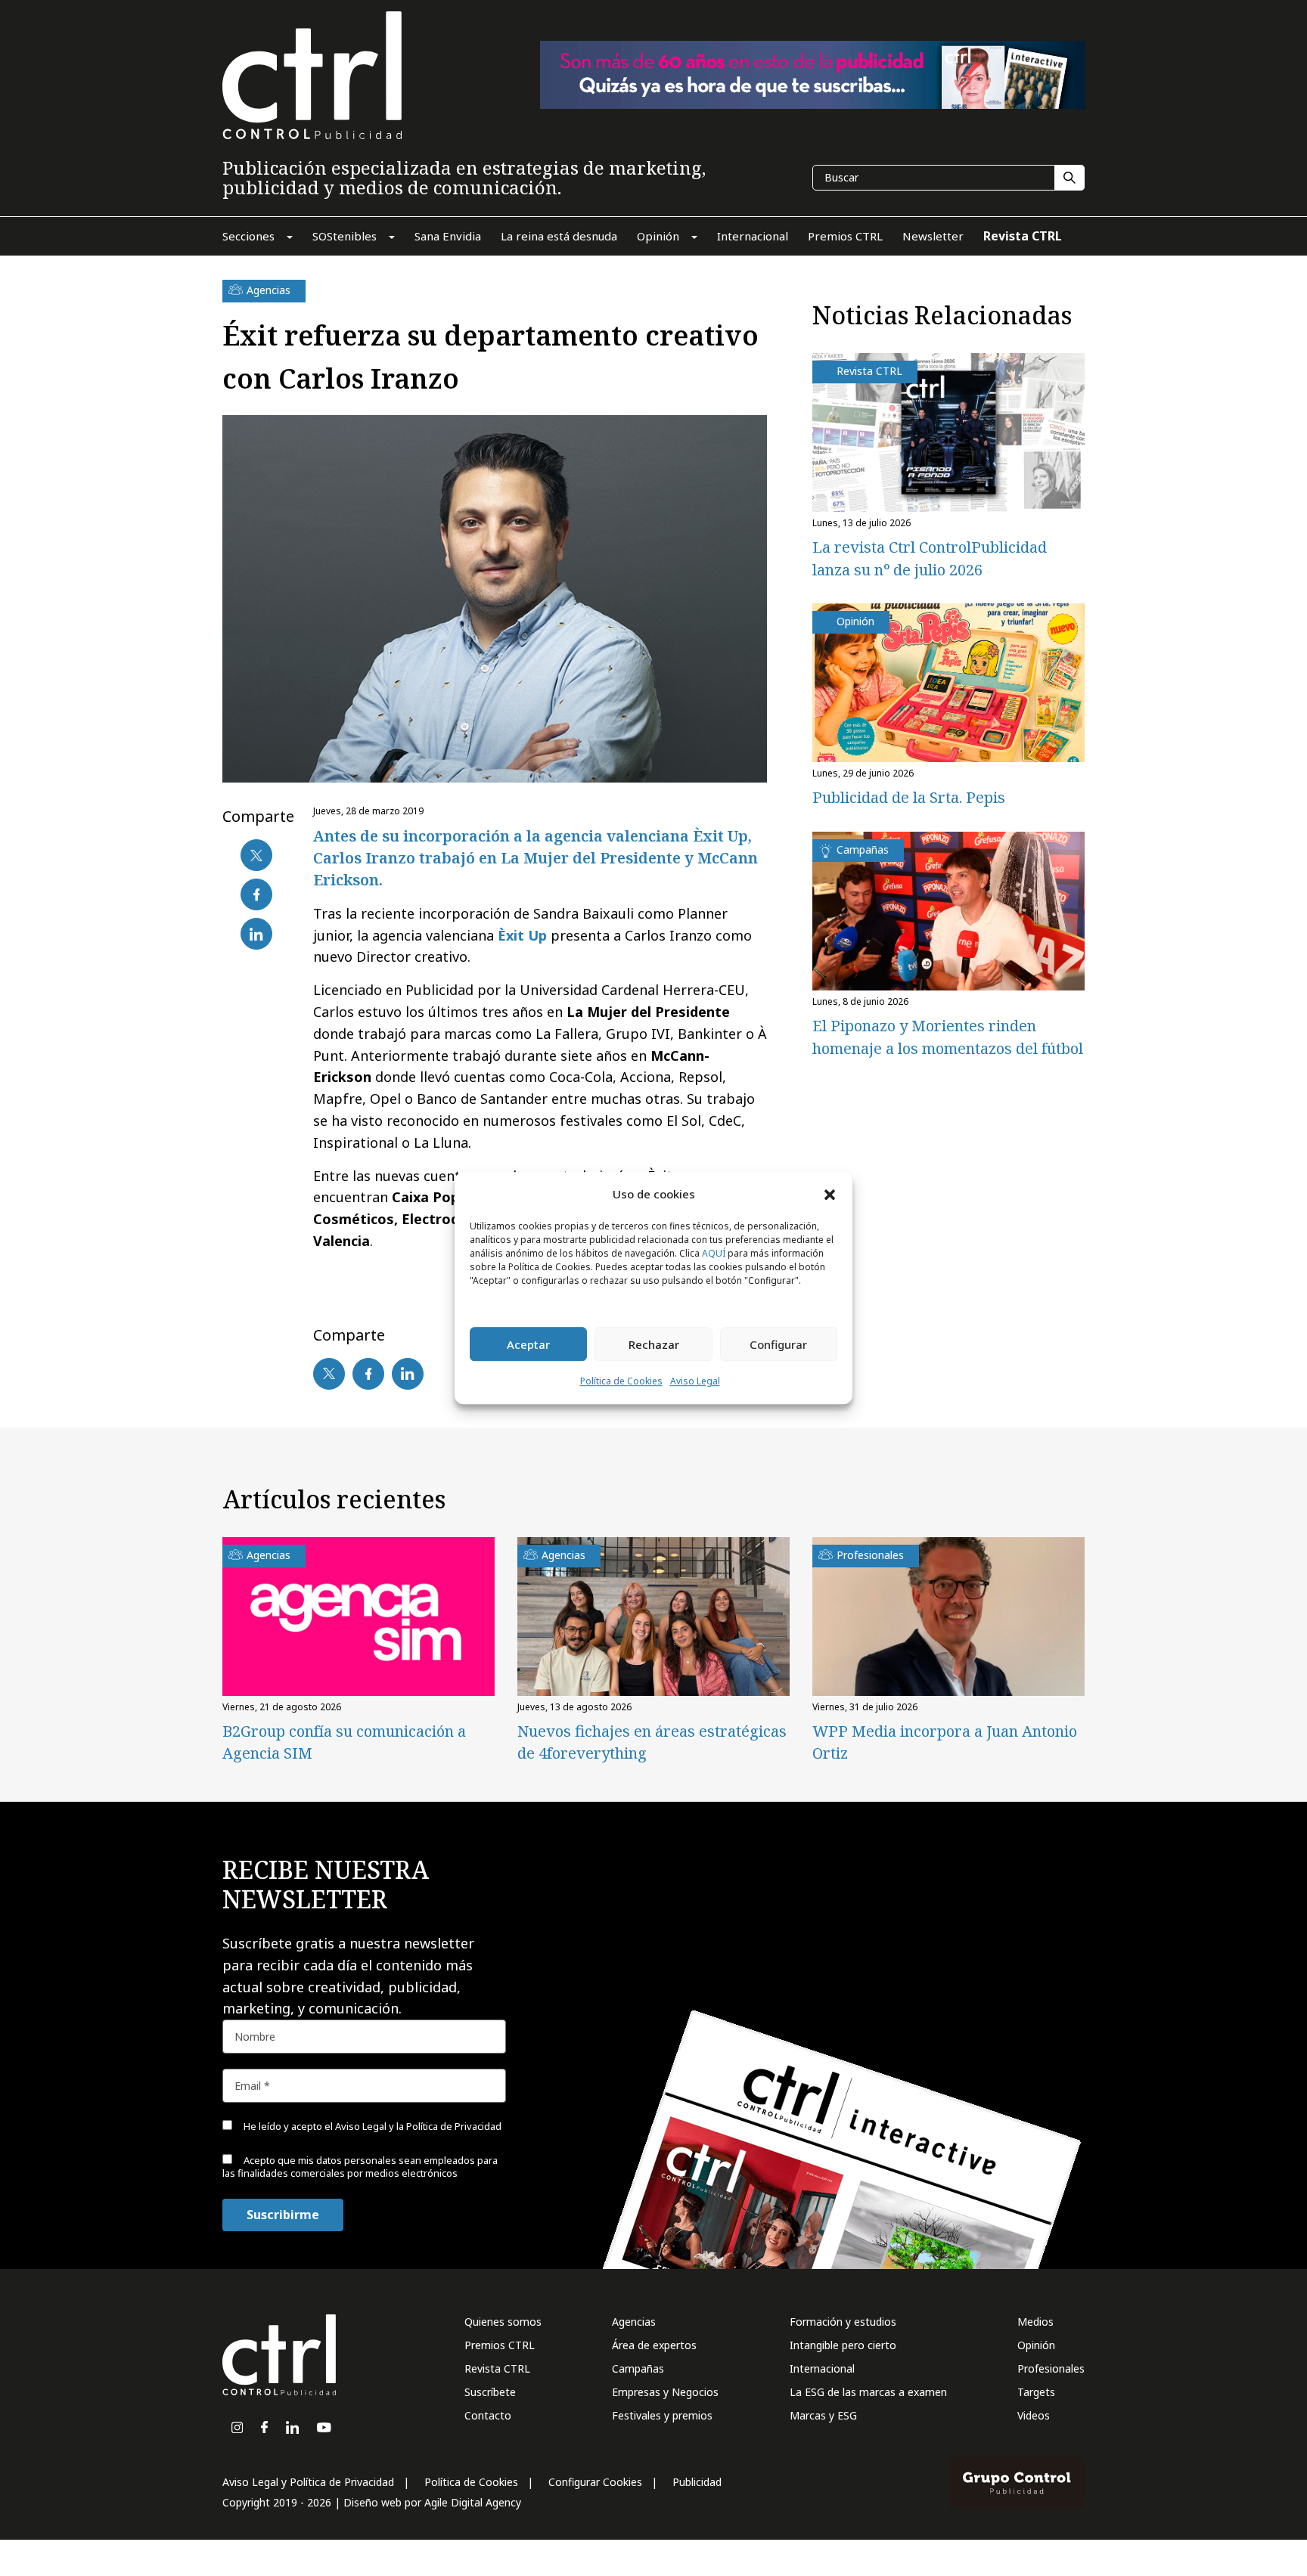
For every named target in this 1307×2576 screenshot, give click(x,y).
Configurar (778, 1344)
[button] (830, 1194)
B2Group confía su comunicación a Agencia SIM (344, 1742)
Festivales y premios (662, 2415)
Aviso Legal (695, 1382)
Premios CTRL (500, 2345)
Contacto (488, 2415)
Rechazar (654, 1344)
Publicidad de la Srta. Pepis (909, 797)
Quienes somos (503, 2322)
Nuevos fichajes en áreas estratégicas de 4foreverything (652, 1742)
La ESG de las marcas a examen (868, 2392)
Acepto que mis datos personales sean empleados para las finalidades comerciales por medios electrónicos (360, 2167)
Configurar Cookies (595, 2482)
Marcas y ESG (823, 2415)
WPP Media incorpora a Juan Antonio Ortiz (945, 1742)
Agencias (634, 2322)
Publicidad (697, 2482)
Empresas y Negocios (665, 2392)
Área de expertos (654, 2345)
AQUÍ (714, 1254)
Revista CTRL (497, 2368)
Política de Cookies (621, 1382)
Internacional (822, 2368)
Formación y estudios (843, 2322)
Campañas (638, 2368)
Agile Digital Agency (473, 2502)
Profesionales (1051, 2368)
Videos (1034, 2415)
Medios (1035, 2322)
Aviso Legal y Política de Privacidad (308, 2482)
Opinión (1036, 2345)
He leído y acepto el (371, 2126)
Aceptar (528, 1344)
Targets (1036, 2392)
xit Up (526, 935)
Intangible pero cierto (843, 2345)
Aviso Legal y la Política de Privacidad (418, 2126)
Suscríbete (490, 2392)
